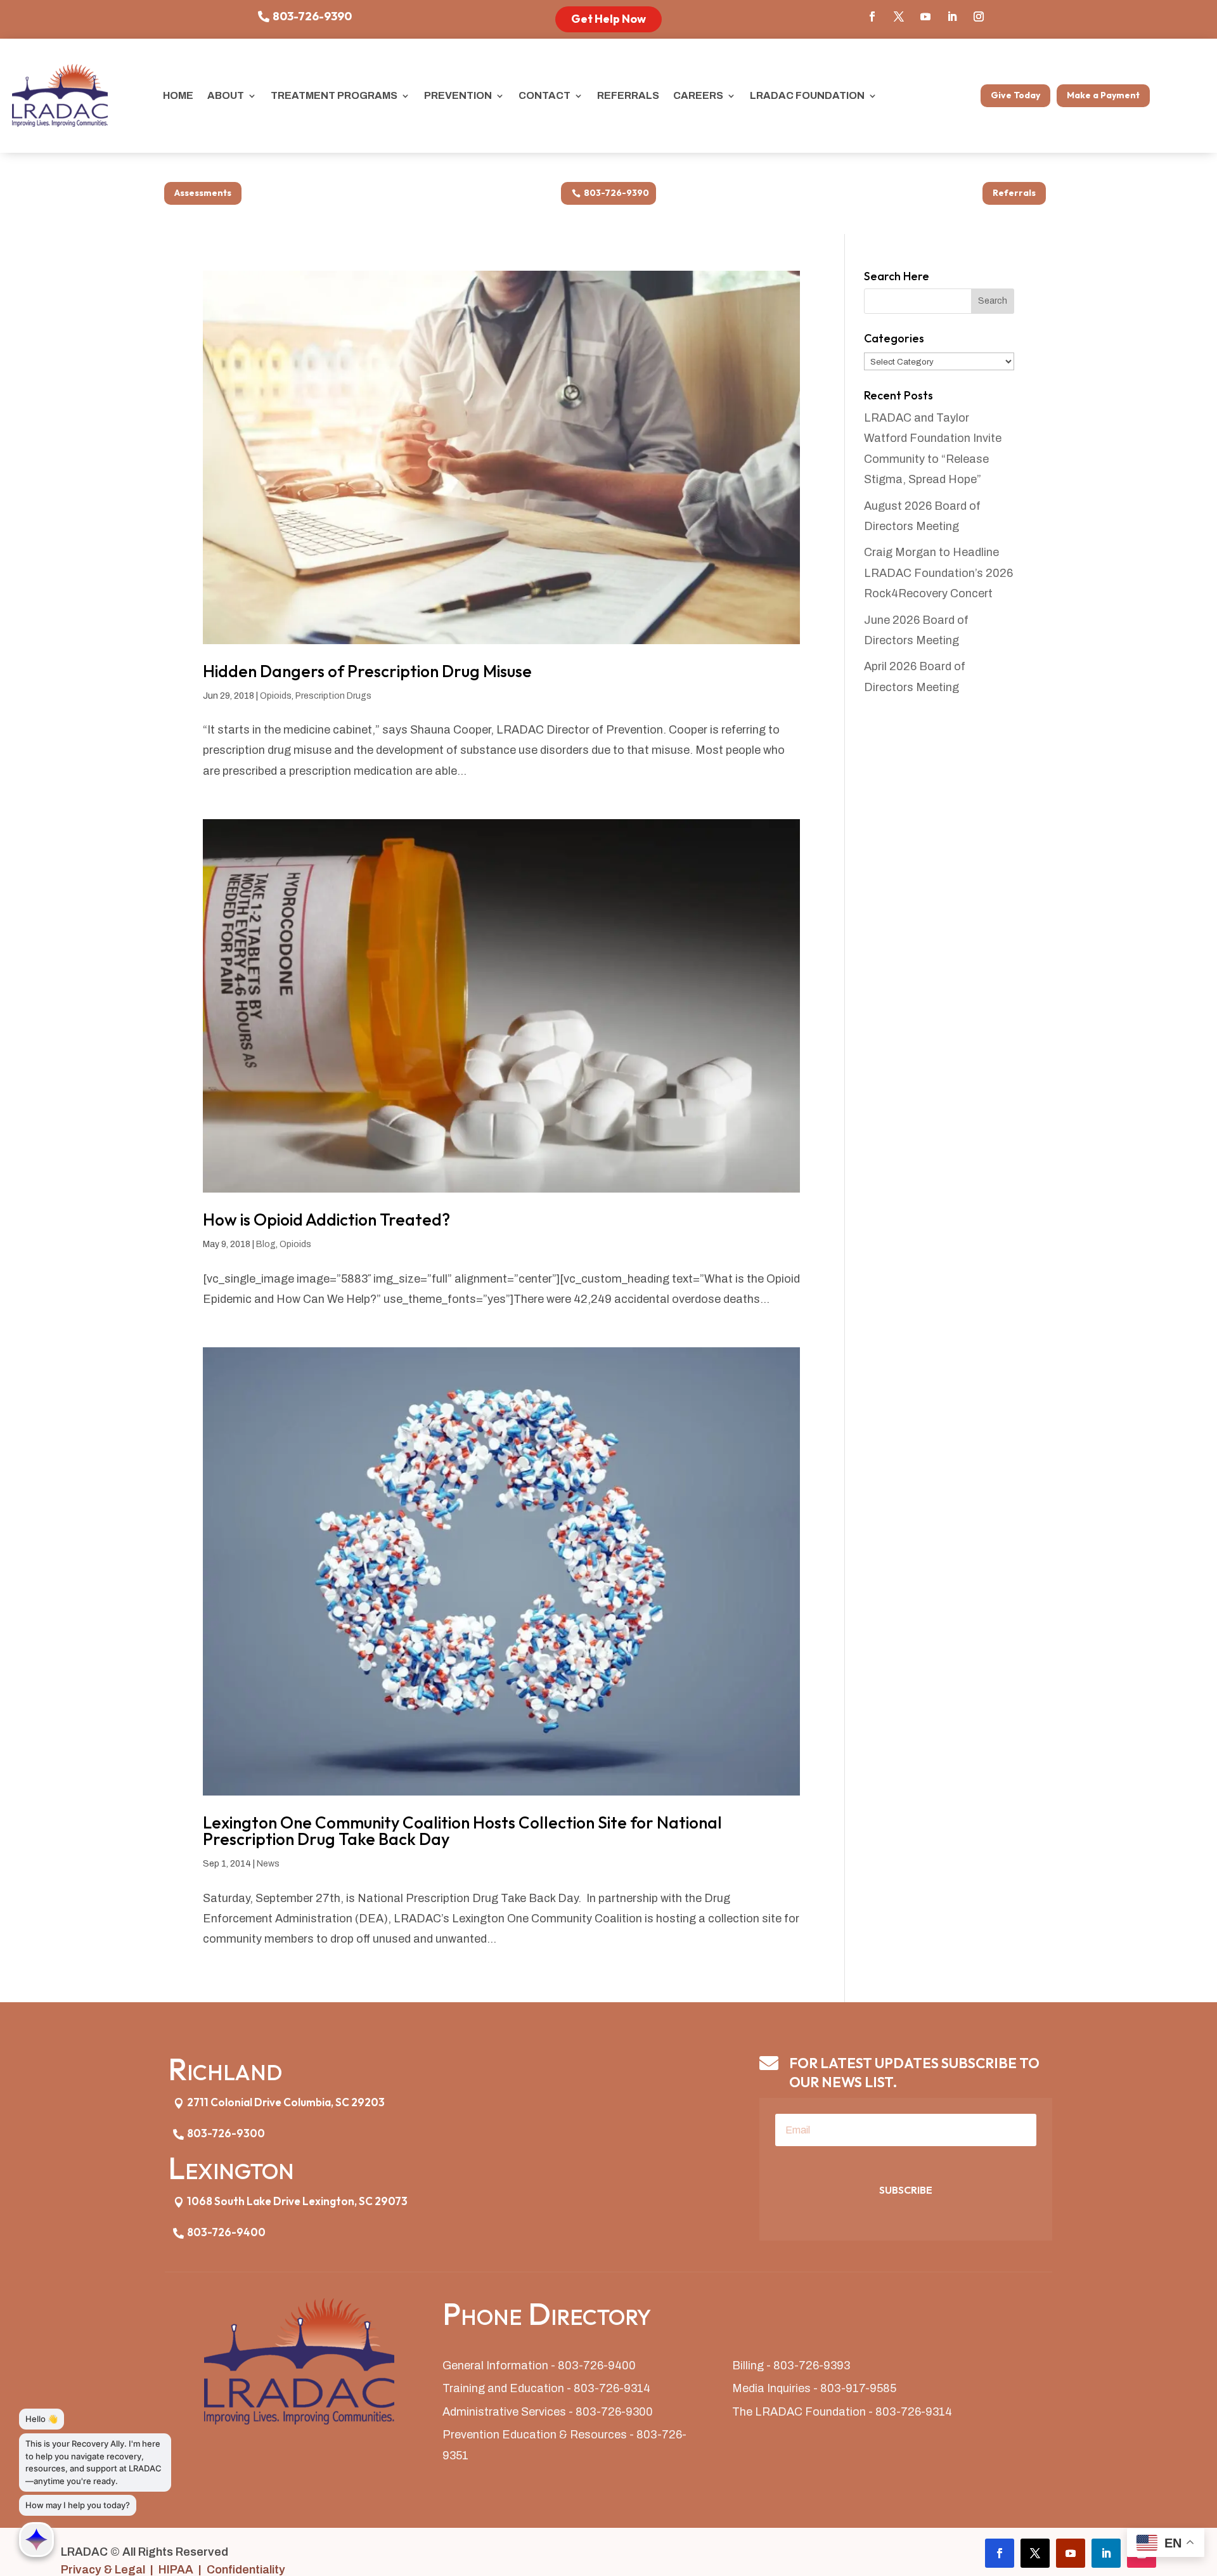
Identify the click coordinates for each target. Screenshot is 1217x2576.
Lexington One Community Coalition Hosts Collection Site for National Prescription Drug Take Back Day (462, 1831)
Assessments (203, 193)
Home (178, 95)
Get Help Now (608, 19)
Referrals (628, 95)
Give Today (1015, 95)
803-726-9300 (226, 2133)
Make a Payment (1103, 95)
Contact (544, 95)
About (226, 95)
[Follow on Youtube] (925, 16)
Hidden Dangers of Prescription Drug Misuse (367, 671)
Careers (698, 95)
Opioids (276, 696)
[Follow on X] (899, 16)
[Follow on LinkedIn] (952, 16)
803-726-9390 (312, 16)
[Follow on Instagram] (979, 16)
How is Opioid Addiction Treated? (326, 1220)
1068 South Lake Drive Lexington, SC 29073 (297, 2201)
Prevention (458, 95)
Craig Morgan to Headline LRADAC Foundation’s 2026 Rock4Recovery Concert (938, 573)
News (268, 1864)
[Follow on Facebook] (872, 16)
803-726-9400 (226, 2232)
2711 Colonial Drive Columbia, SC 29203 (286, 2102)
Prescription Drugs (333, 696)
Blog (266, 1244)
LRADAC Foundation (807, 95)
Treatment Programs (334, 95)
